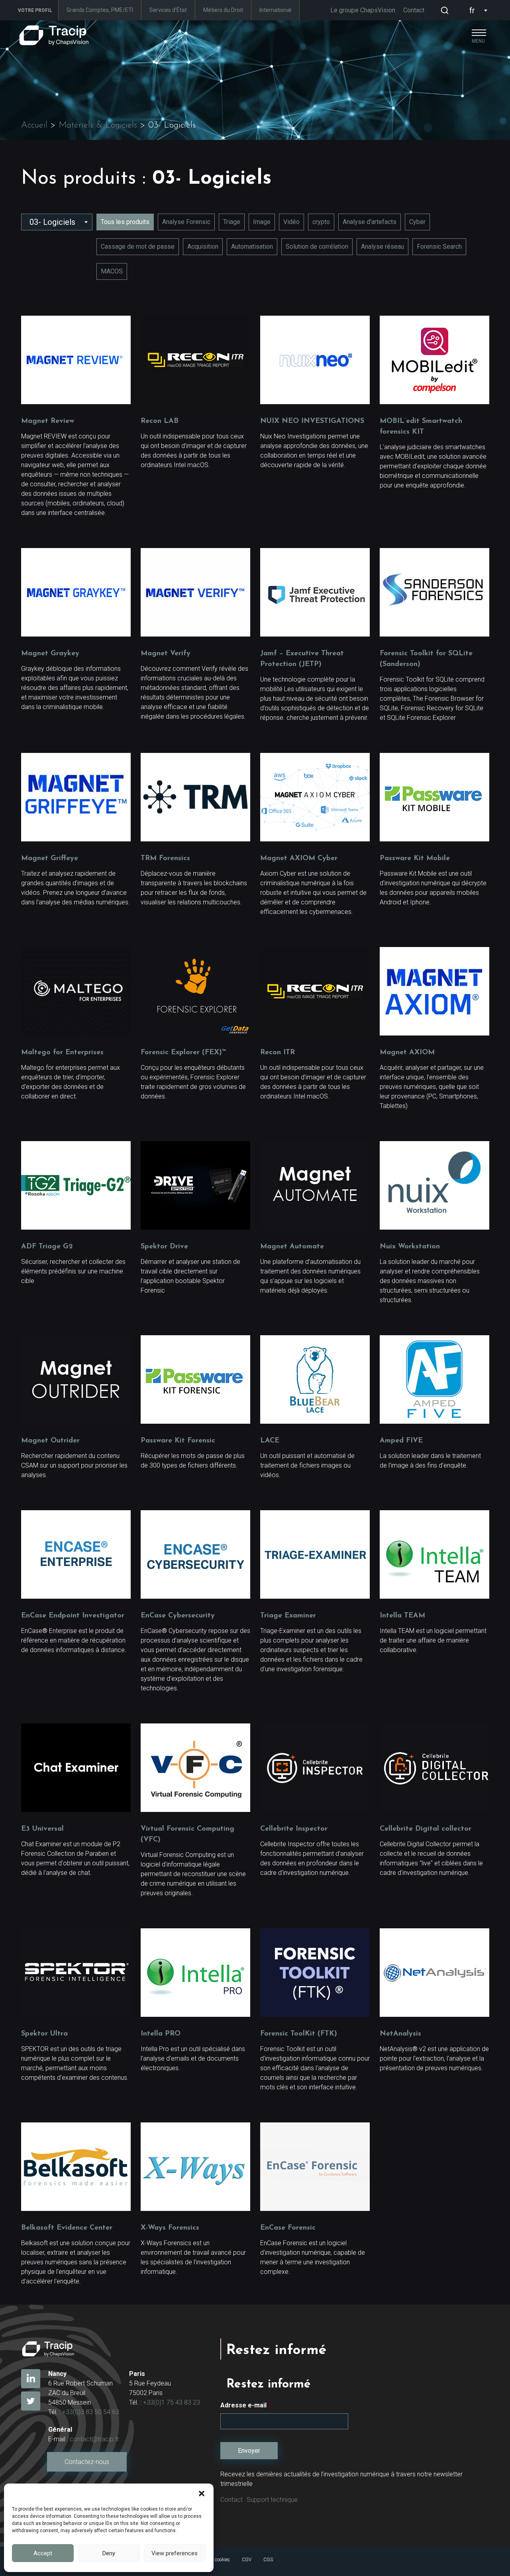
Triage (232, 222)
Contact (414, 10)
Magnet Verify (166, 654)
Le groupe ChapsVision (363, 10)
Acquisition (203, 247)
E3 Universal (42, 1829)
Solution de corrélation (317, 247)
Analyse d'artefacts (370, 222)
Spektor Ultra (44, 2034)
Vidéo (291, 222)
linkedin (31, 2379)
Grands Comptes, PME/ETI (100, 10)
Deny (109, 2553)
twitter (31, 2401)
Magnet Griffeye (50, 859)
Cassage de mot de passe (138, 247)
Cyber (417, 222)
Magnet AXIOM (407, 1053)
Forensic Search (439, 247)
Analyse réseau (382, 247)
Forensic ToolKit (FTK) (299, 2034)
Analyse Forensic (186, 222)
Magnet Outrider (50, 1441)
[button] (202, 2493)
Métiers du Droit (223, 10)
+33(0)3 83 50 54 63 (91, 2412)
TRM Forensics (165, 859)
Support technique (272, 2500)
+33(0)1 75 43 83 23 (172, 2402)
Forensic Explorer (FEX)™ (183, 1053)
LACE (270, 1441)
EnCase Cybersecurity (178, 1616)
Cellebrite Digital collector (426, 1829)
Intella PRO (161, 2034)
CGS (268, 2560)
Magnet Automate (292, 1247)
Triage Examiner (288, 1616)
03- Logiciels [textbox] (52, 222)
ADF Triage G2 (47, 1247)
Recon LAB (160, 421)
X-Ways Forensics (170, 2228)
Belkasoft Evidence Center (67, 2228)
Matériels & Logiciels (98, 125)
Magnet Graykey (50, 654)
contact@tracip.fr (94, 2439)
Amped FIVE (401, 1441)
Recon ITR (278, 1053)
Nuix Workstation (410, 1247)
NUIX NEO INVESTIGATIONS (312, 421)
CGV (247, 2560)
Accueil (34, 125)
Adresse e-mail (246, 2405)
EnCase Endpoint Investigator (73, 1616)
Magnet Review (48, 421)
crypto (321, 222)
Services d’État (168, 10)
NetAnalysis (400, 2034)
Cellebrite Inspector (294, 1829)
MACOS (112, 271)
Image (262, 222)
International (275, 10)
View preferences (175, 2553)
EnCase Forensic (288, 2228)
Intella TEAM (402, 1616)
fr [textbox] (472, 10)
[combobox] (477, 10)
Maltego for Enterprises (62, 1053)
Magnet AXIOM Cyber (299, 859)
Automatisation (252, 247)
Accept (43, 2553)
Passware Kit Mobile (415, 859)
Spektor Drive (164, 1247)
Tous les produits (125, 222)
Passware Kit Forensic (178, 1441)
